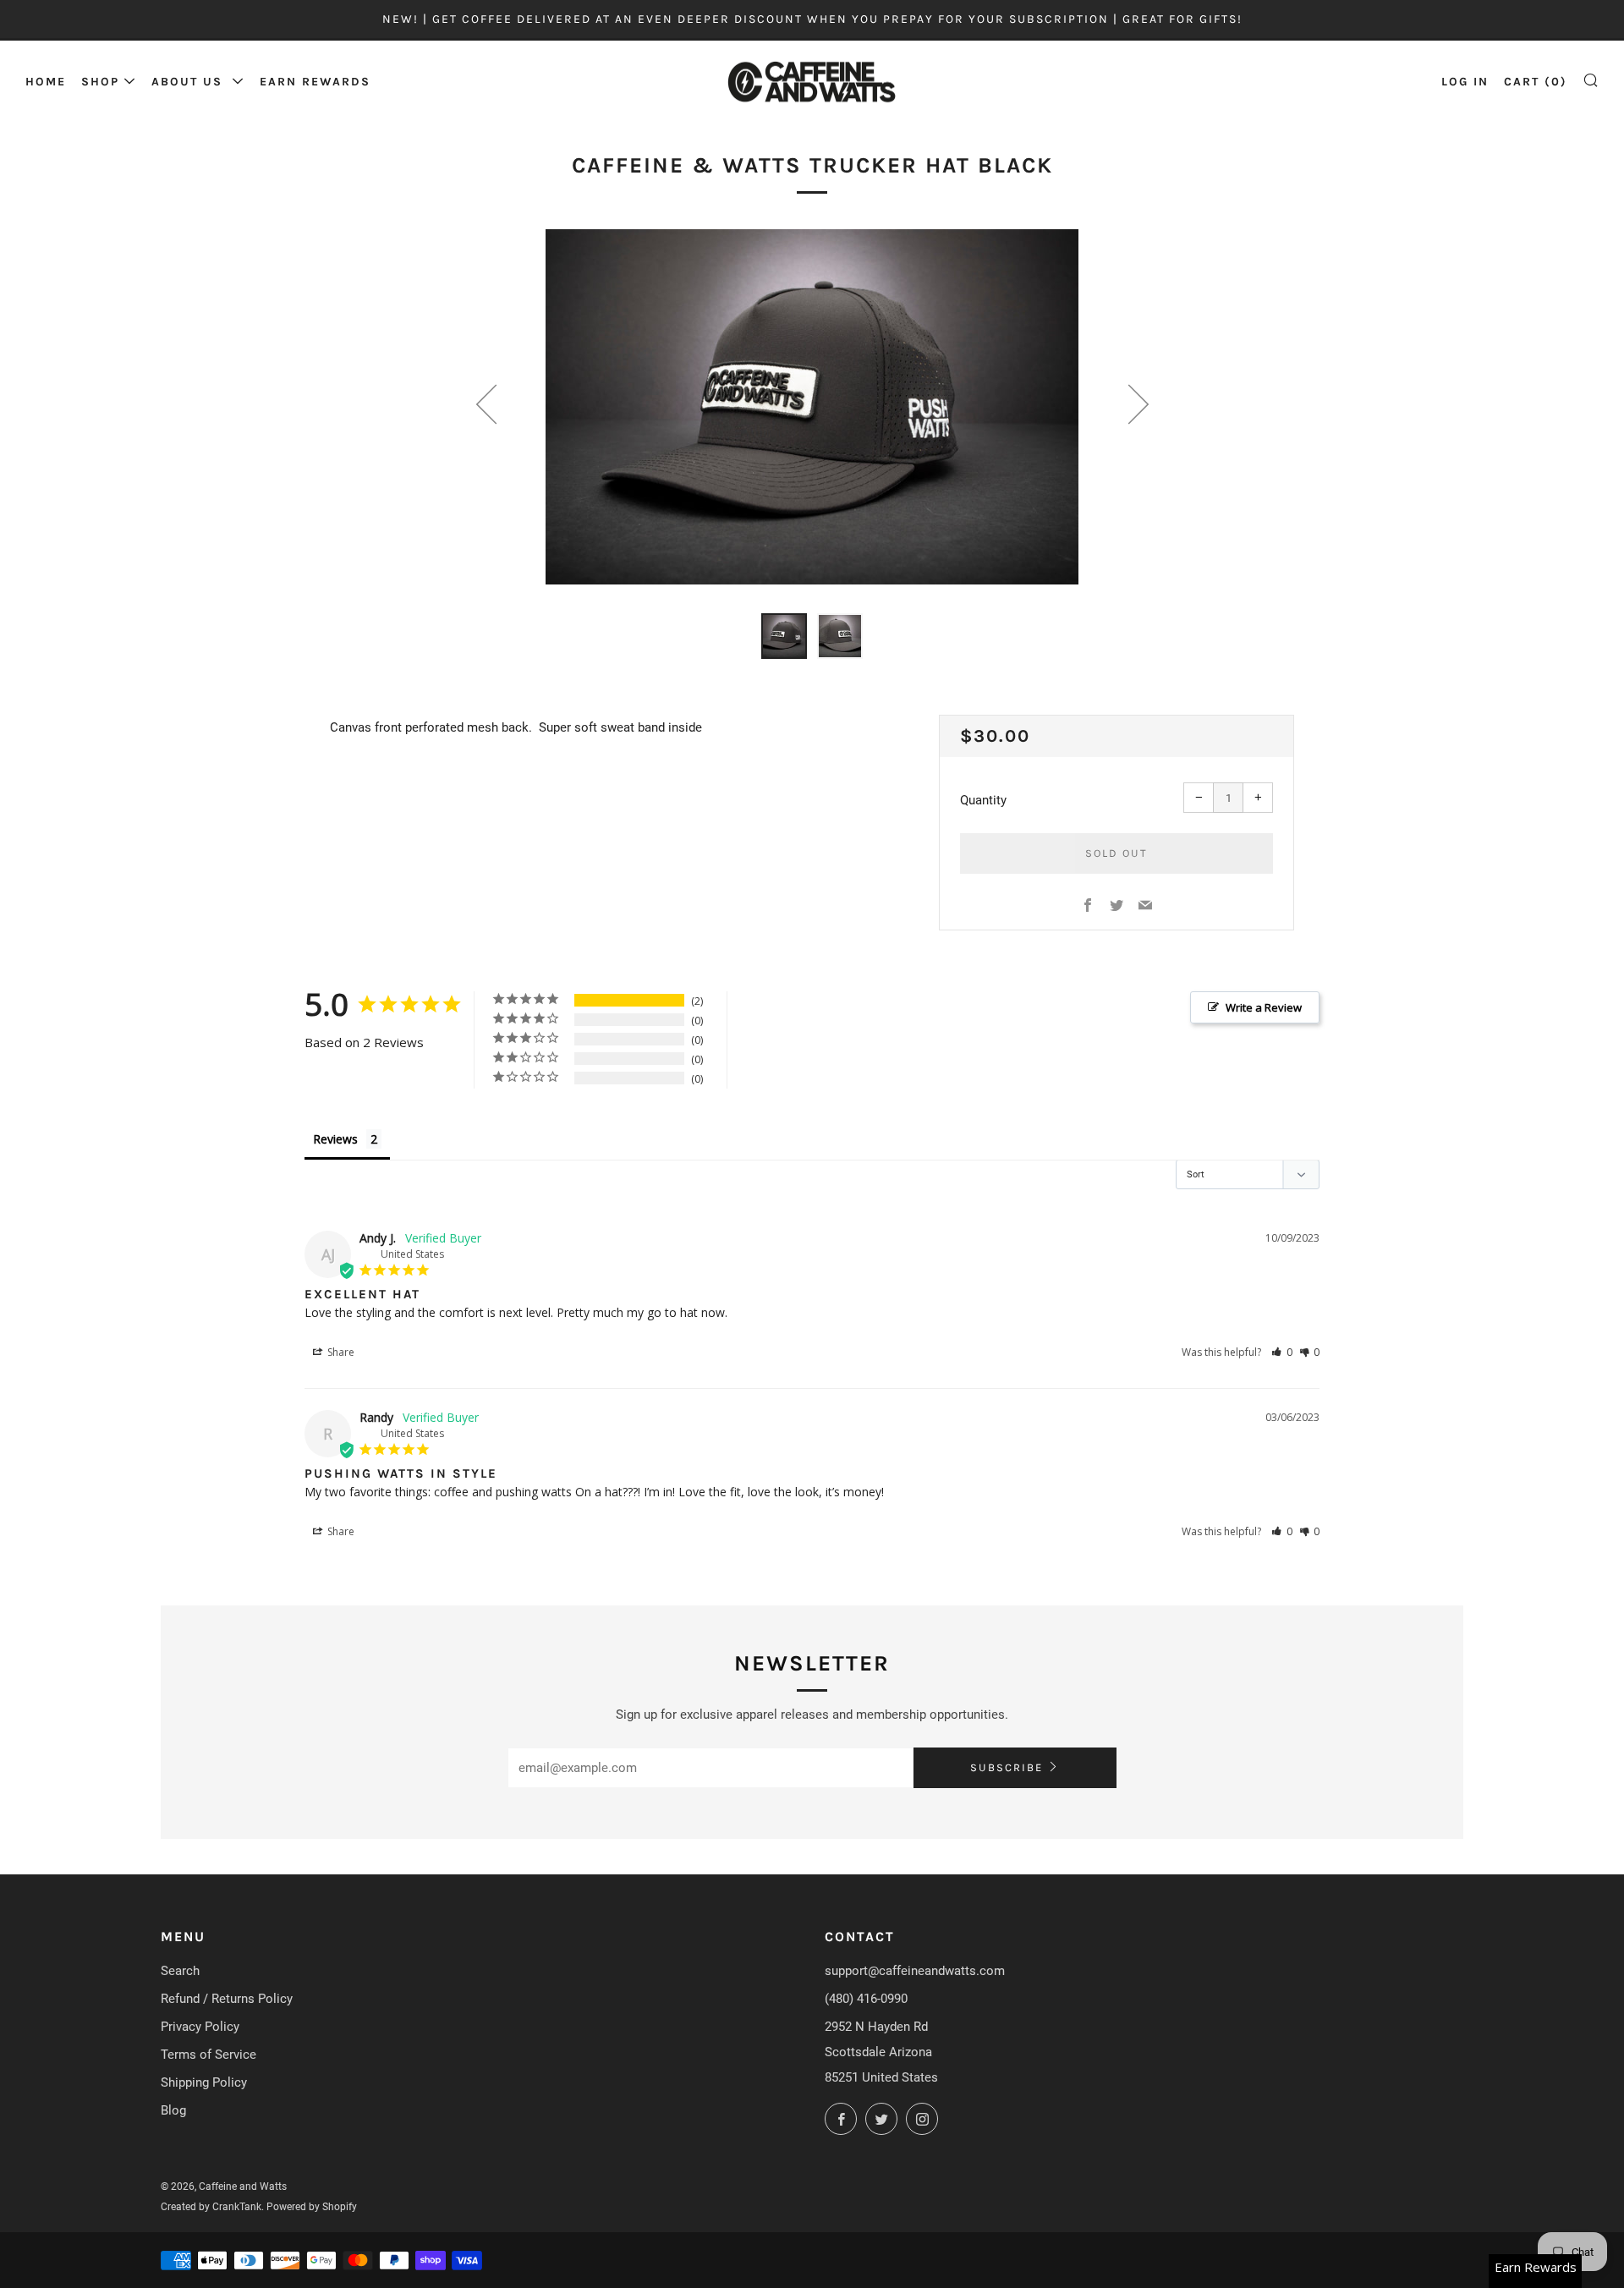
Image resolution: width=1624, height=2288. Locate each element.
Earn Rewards (315, 82)
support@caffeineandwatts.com (915, 1971)
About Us (189, 82)
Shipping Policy (204, 2082)
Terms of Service (208, 2055)
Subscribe (1007, 1767)
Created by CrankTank (211, 2207)
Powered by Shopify (312, 2207)
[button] (1282, 1352)
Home (46, 82)
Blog (173, 2110)
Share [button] (340, 1352)
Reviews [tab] (335, 1139)
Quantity (983, 800)
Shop (100, 82)
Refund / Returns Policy (227, 1999)
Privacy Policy (200, 2027)
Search (180, 1971)
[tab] (784, 636)
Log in (1465, 82)
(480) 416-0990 (866, 1999)
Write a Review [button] (1264, 1007)
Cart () (1536, 82)
